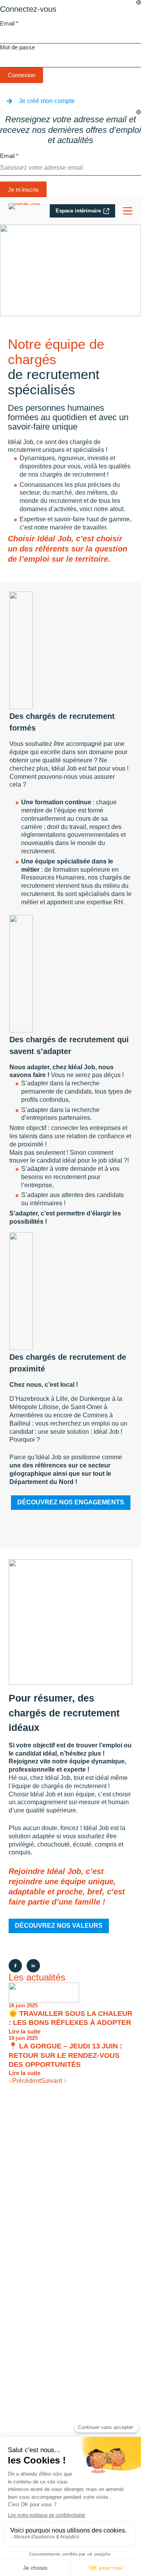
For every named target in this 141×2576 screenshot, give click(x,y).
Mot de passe (17, 47)
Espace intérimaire (78, 211)
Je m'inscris (23, 190)
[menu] (128, 211)
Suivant (52, 2081)
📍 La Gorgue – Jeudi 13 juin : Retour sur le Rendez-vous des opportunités (65, 2055)
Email (9, 23)
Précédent (26, 2081)
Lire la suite (24, 2032)
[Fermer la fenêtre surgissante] (139, 2)
